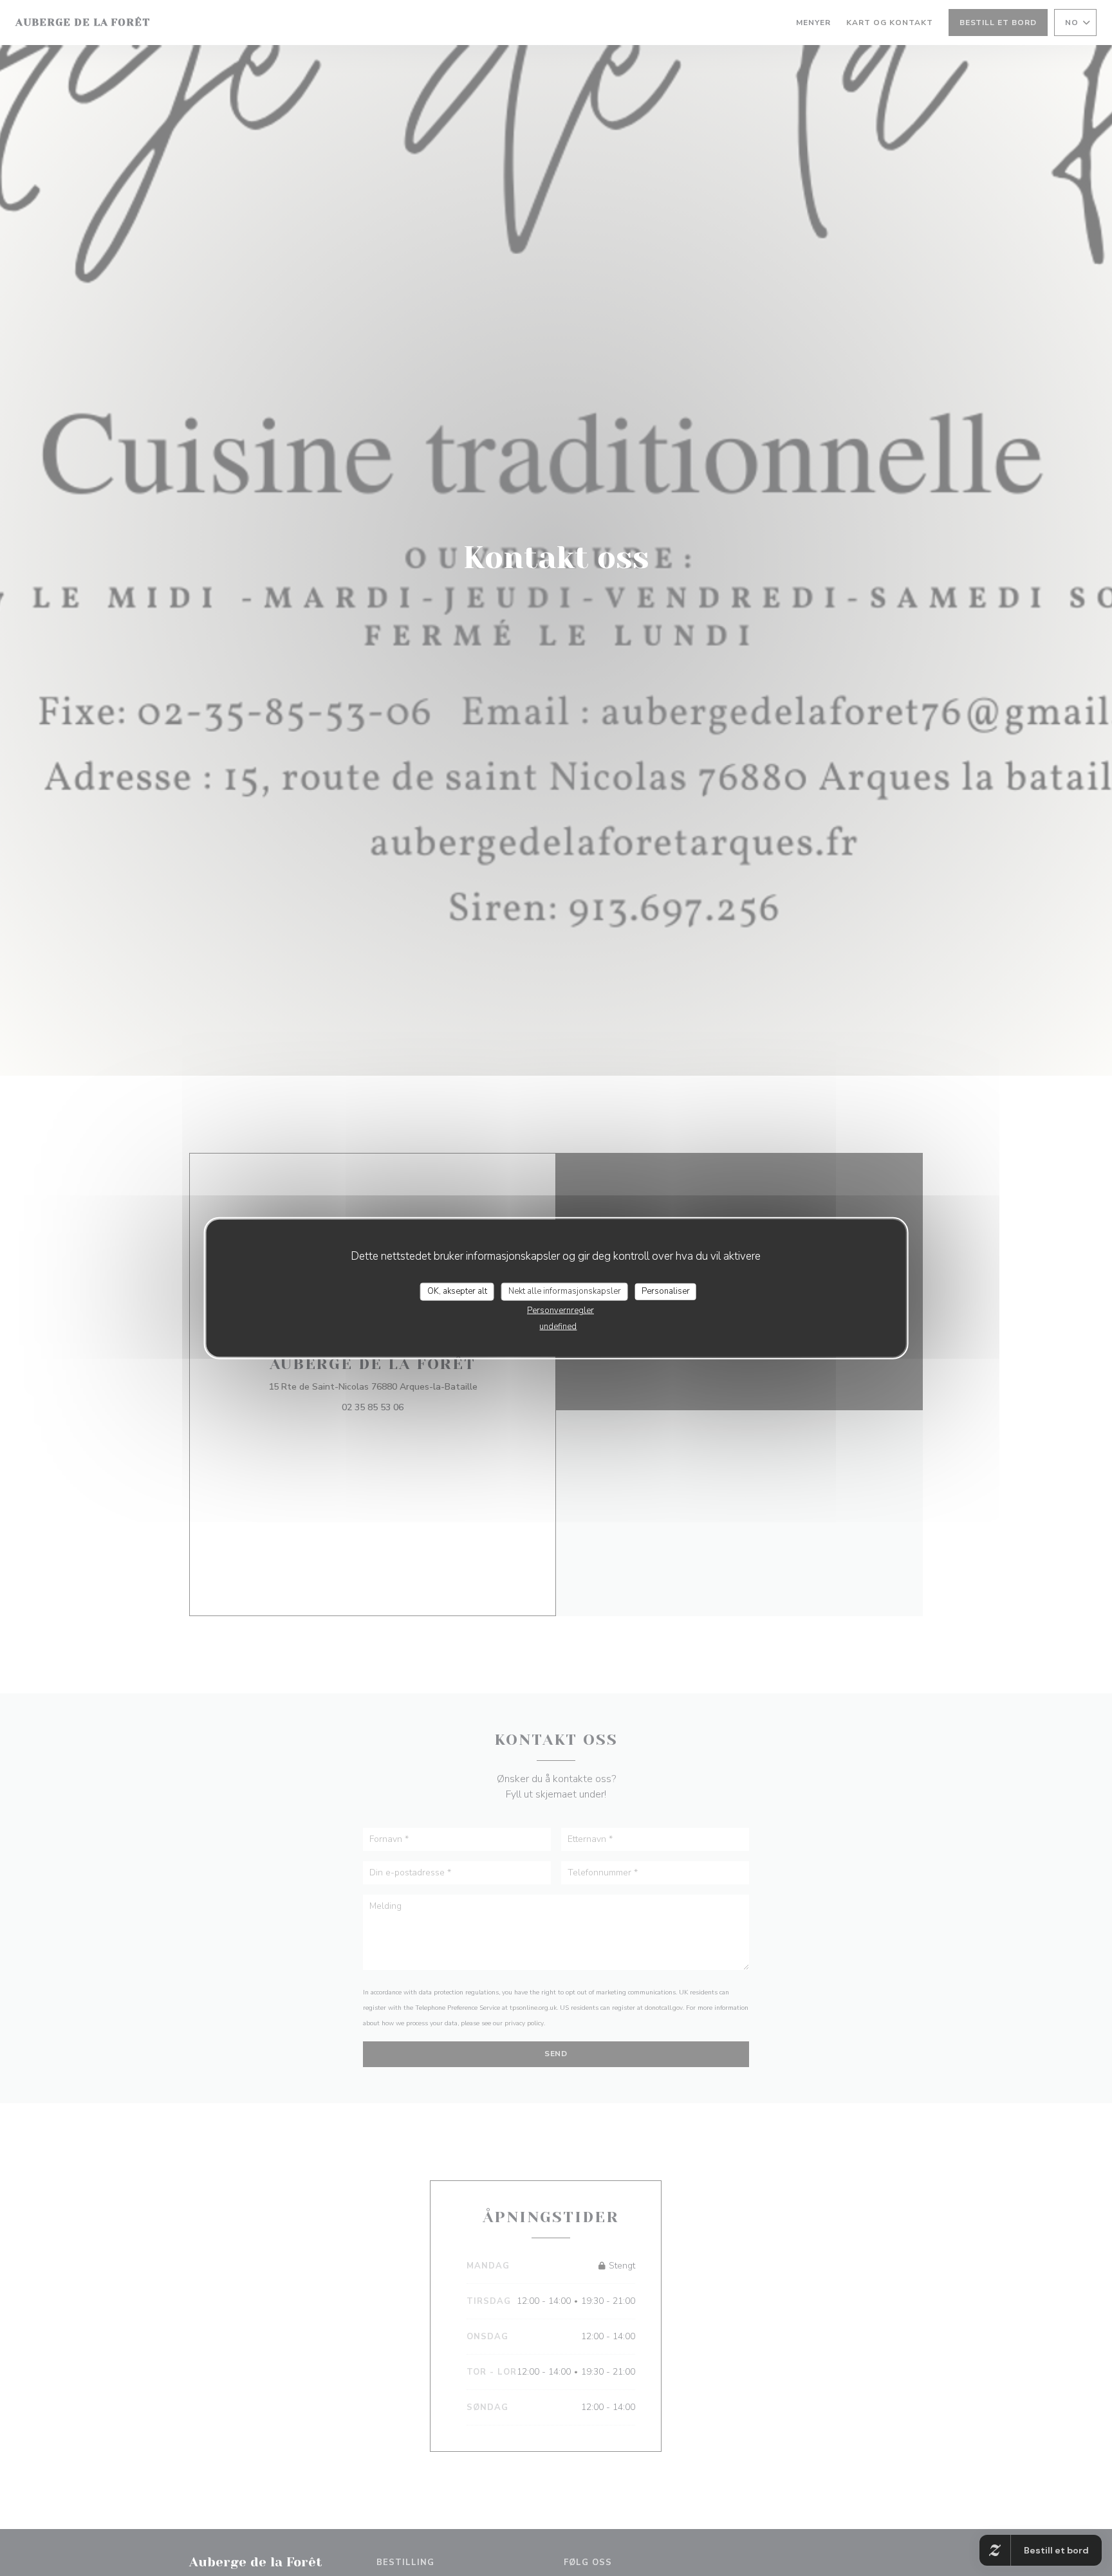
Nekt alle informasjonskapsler (565, 1291)
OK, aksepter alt (457, 1291)
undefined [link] (558, 1326)
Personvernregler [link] (561, 1310)
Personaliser (666, 1291)
